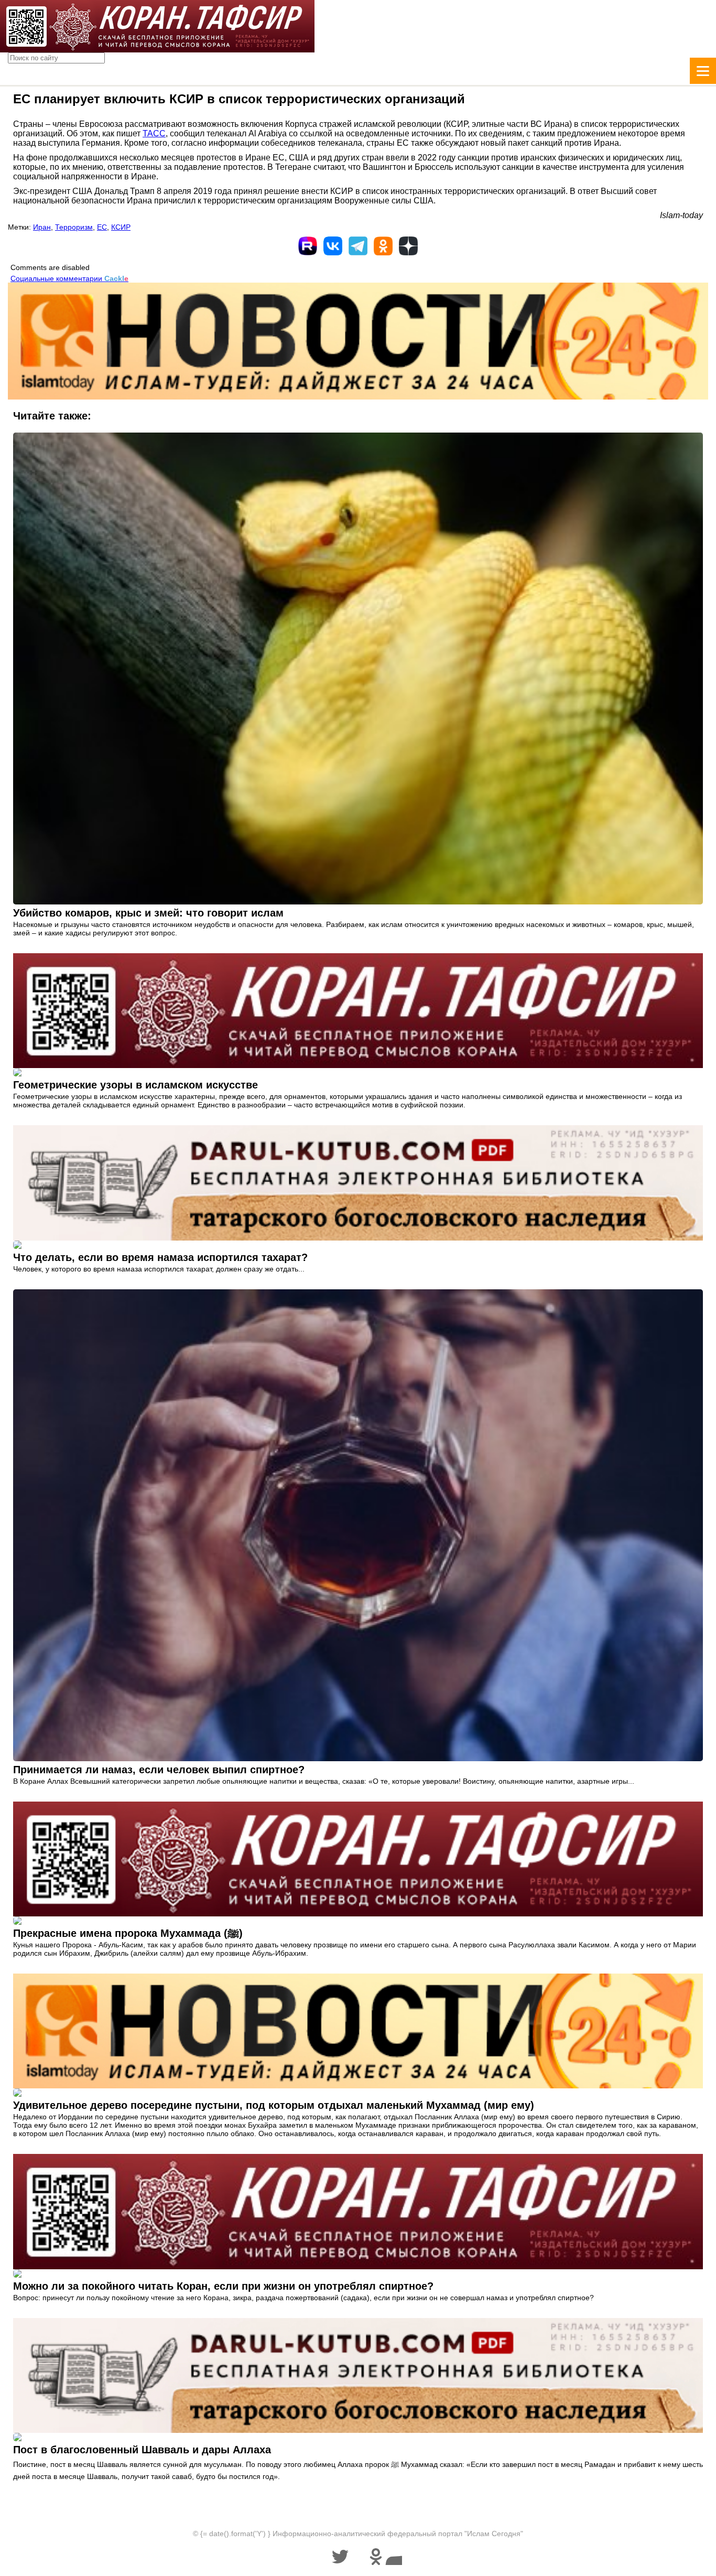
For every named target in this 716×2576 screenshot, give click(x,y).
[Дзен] (408, 246)
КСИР (121, 227)
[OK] (383, 246)
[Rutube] (308, 246)
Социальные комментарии (69, 278)
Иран (42, 227)
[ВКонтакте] (333, 246)
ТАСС (154, 133)
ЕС (102, 227)
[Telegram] (358, 246)
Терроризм (74, 227)
